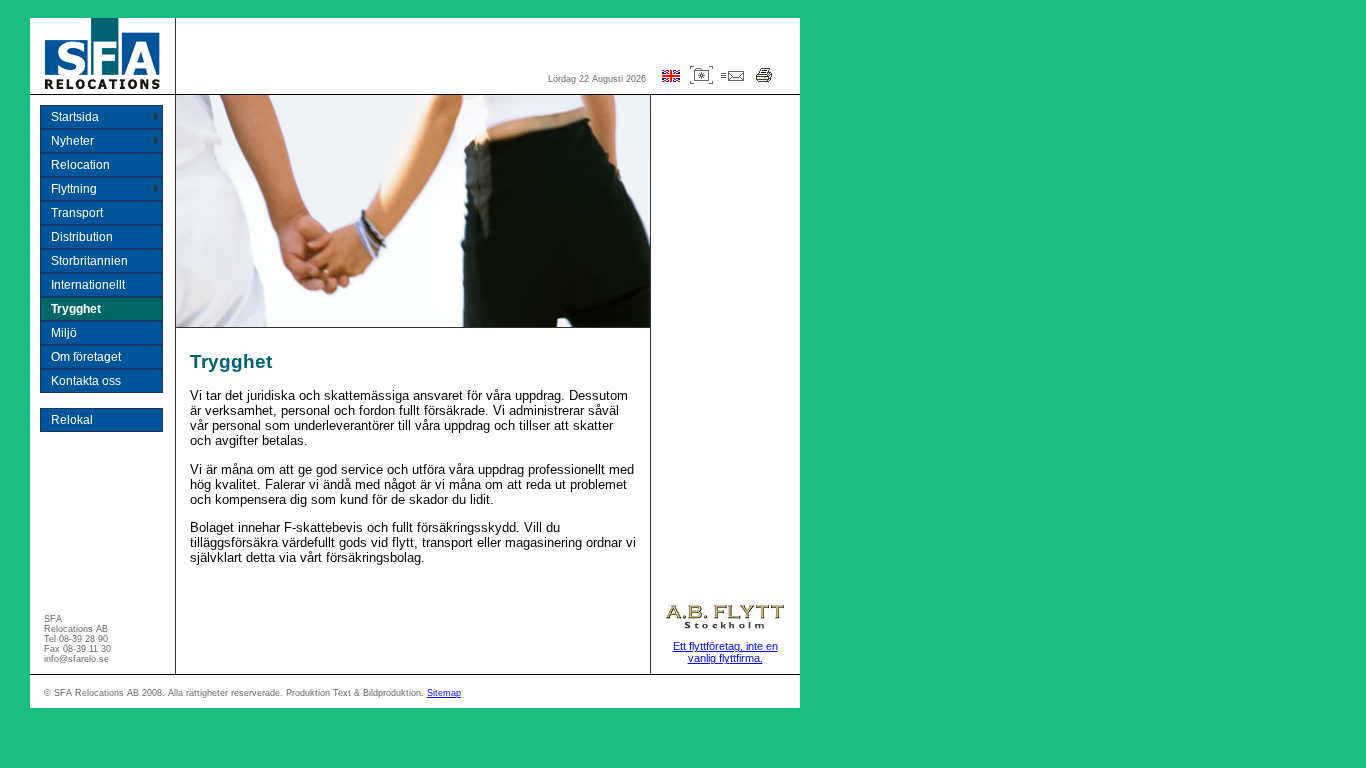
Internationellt (88, 285)
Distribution (82, 237)
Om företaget (86, 357)
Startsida (75, 117)
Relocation (80, 165)
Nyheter (72, 141)
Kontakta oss (86, 381)
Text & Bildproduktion (377, 693)
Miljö (64, 333)
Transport (77, 213)
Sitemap (444, 693)
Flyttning (74, 189)
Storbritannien (89, 261)
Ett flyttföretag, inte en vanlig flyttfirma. (725, 652)
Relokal (72, 420)
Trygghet (76, 309)
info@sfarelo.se (76, 659)
